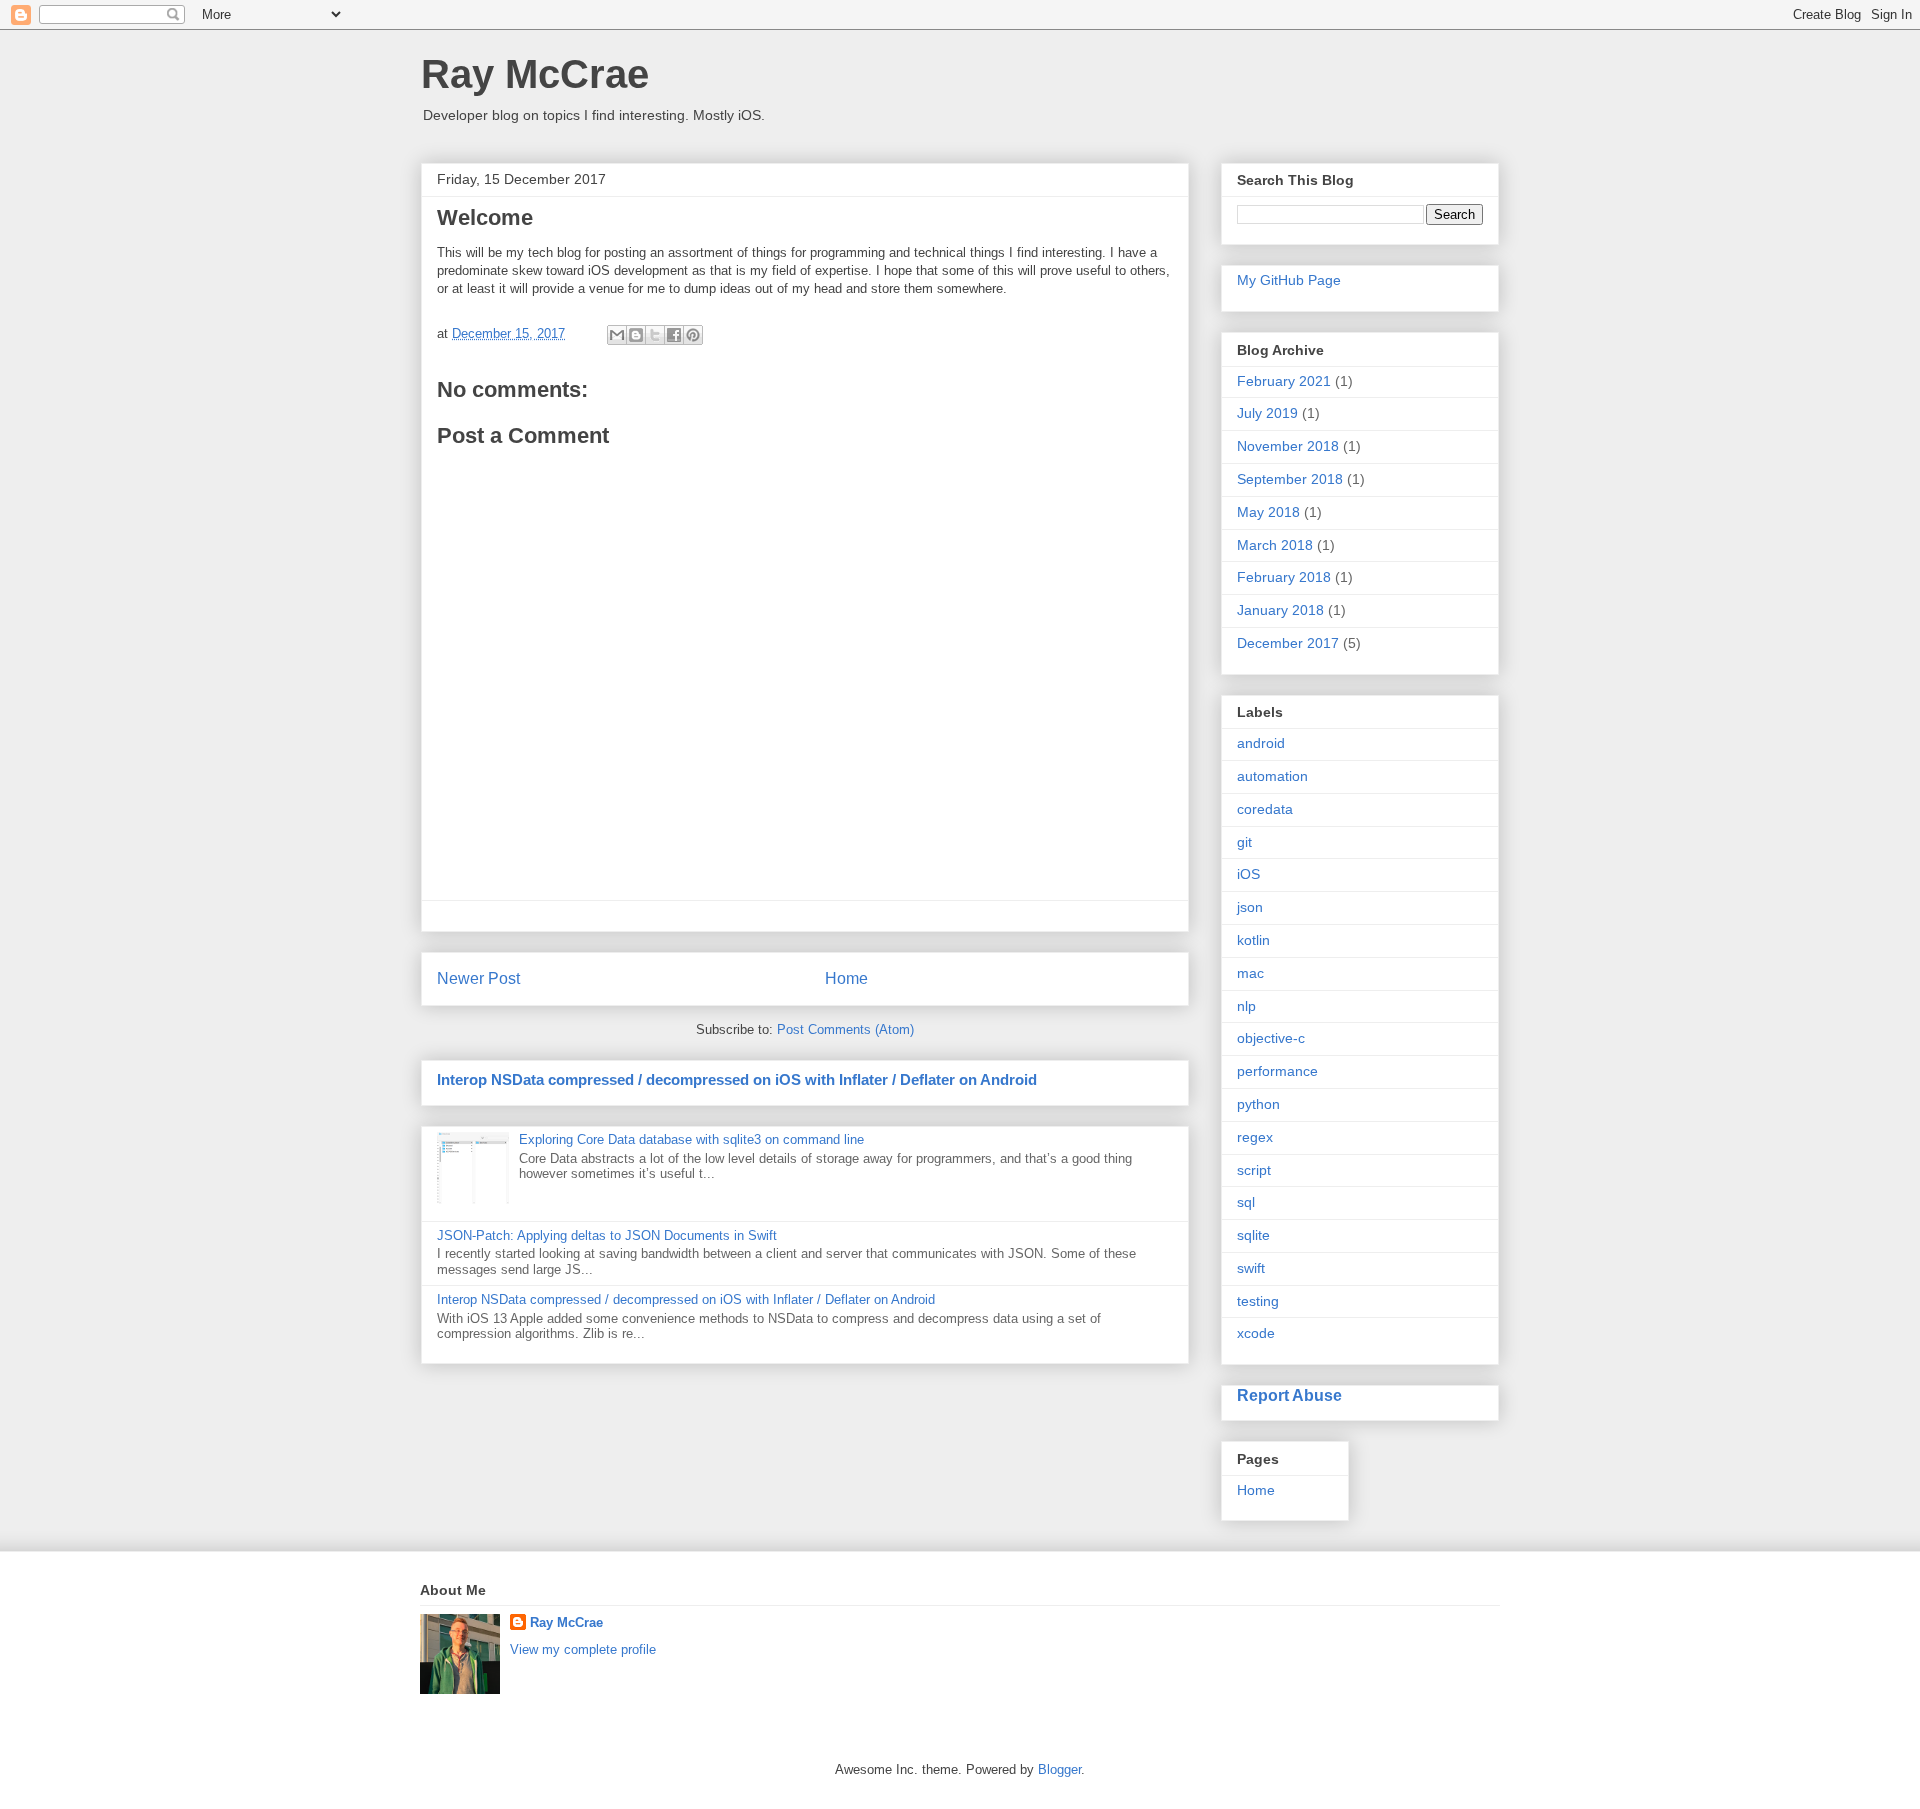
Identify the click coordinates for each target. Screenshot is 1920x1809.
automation (1272, 776)
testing (1258, 1301)
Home (846, 978)
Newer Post (478, 978)
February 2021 (1284, 381)
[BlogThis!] (636, 335)
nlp (1246, 1006)
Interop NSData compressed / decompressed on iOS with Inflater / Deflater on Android (737, 1079)
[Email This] (617, 335)
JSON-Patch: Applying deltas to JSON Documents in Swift (607, 1235)
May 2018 (1268, 512)
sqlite (1253, 1235)
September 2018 (1290, 479)
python (1258, 1104)
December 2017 (1288, 643)
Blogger (1059, 1769)
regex (1255, 1137)
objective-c (1271, 1038)
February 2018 (1284, 577)
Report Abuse (1289, 1395)
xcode (1256, 1333)
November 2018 (1288, 446)
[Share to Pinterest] (693, 335)
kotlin (1253, 940)
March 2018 (1275, 545)
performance (1277, 1071)
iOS (1248, 874)
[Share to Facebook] (674, 335)
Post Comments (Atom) (845, 1029)
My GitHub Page (1289, 280)
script (1254, 1170)
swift (1251, 1268)
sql (1246, 1202)
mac (1250, 973)
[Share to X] (655, 335)
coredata (1265, 809)
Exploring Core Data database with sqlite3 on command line (691, 1139)
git (1244, 842)
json (1250, 907)
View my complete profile (583, 1649)
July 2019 (1267, 413)
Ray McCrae (535, 74)
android (1261, 743)
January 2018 (1280, 610)
